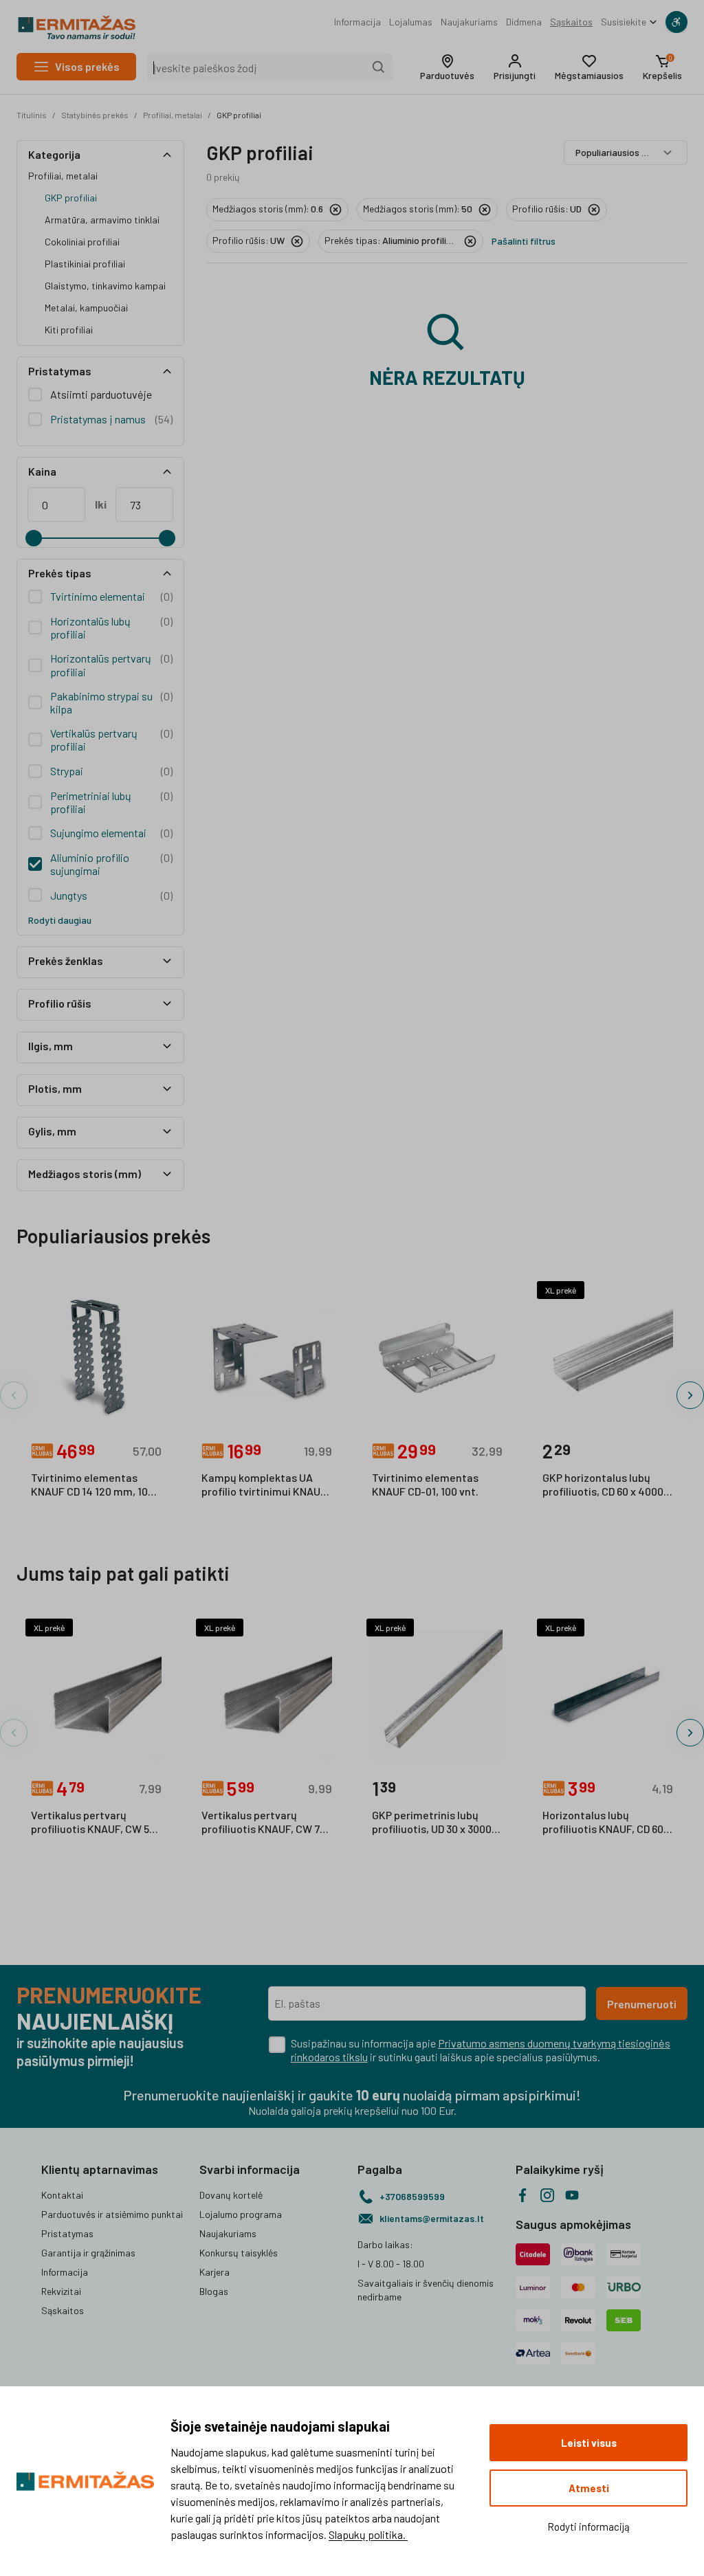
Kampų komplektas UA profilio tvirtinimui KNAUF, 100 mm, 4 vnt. (265, 1485)
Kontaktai (62, 2195)
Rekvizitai (61, 2291)
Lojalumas (411, 22)
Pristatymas (67, 2233)
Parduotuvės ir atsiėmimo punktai (112, 2214)
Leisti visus (589, 2443)
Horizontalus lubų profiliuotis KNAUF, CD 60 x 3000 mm (607, 1823)
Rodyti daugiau (60, 920)
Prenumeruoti (642, 2004)
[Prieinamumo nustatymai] (676, 22)
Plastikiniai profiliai (85, 264)
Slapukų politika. (368, 2534)
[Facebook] (522, 2195)
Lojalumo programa (241, 2214)
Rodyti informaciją (588, 2527)
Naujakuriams (469, 22)
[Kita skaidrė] (690, 1395)
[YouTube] (572, 2195)
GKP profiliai (239, 115)
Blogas (214, 2291)
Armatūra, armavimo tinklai (102, 220)
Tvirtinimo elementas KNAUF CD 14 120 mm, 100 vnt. (92, 1485)
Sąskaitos (571, 22)
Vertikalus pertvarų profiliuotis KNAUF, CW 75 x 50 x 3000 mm (263, 1823)
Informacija (357, 22)
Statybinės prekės (95, 115)
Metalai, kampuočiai (86, 308)
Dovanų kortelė (231, 2195)
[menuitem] (357, 22)
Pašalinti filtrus (524, 241)
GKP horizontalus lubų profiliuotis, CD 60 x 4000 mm (603, 1485)
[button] (447, 67)
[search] (379, 67)
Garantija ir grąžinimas (88, 2253)
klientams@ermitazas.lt (432, 2218)
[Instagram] (547, 2195)
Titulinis (32, 115)
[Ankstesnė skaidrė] (14, 1395)
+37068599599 (412, 2196)
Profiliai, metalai (173, 115)
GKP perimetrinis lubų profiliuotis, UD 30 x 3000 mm (432, 1823)
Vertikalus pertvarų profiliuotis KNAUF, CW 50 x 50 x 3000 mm (93, 1823)
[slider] (34, 538)
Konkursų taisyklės (239, 2253)
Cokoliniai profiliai (82, 242)
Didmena (524, 22)
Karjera (214, 2272)
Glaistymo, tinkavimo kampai (105, 286)
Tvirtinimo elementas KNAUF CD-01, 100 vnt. (425, 1484)
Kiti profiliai (69, 330)
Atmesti (589, 2488)
